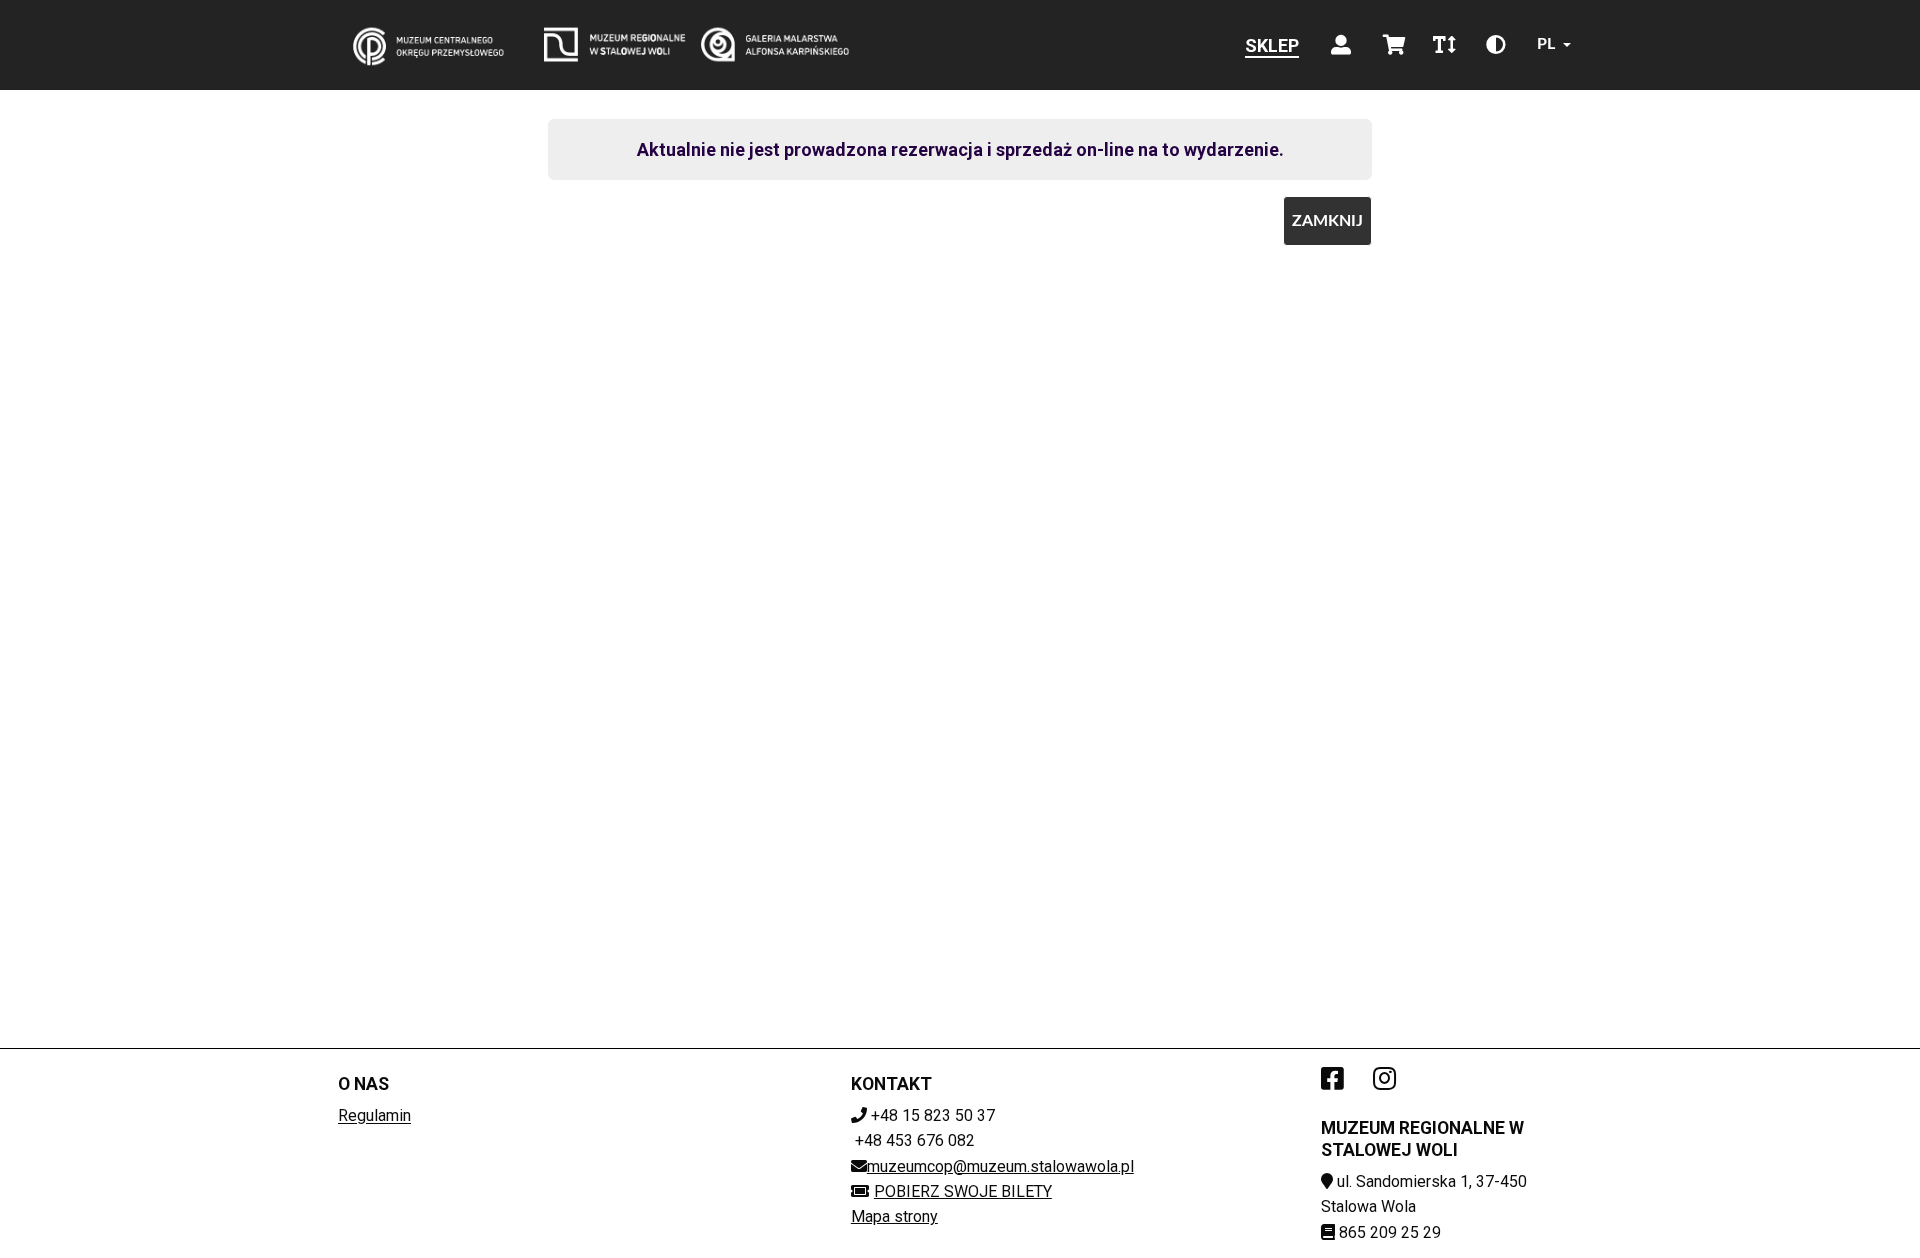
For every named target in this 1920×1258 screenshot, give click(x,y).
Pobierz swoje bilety (963, 1191)
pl (1546, 44)
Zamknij (1327, 221)
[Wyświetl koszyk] (1394, 45)
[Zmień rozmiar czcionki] (1444, 45)
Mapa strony (894, 1216)
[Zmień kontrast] (1496, 45)
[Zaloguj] (1341, 45)
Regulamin (374, 1115)
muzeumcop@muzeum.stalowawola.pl (1000, 1166)
